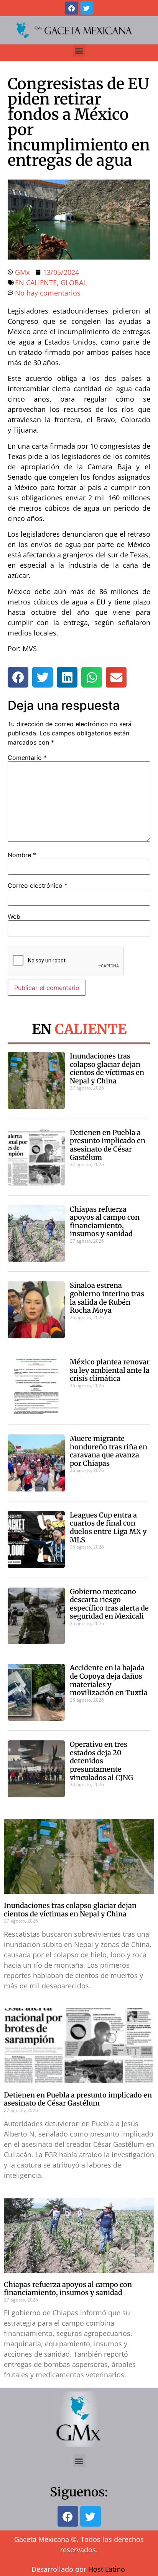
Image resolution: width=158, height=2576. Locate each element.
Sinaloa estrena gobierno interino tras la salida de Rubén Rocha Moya (107, 1298)
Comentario (27, 758)
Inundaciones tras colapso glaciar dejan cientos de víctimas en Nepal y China (107, 1068)
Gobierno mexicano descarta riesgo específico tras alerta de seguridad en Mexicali (109, 1604)
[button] (79, 51)
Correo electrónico (38, 885)
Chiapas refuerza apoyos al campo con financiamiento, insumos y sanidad (105, 1222)
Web (14, 916)
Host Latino (107, 2569)
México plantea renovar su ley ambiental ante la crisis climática (110, 1370)
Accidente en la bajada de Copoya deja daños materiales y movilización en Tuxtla (109, 1680)
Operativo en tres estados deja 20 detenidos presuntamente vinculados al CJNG (101, 1761)
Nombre (22, 855)
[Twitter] (87, 8)
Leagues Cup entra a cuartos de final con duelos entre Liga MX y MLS (108, 1527)
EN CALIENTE (36, 283)
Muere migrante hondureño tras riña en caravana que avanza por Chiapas (109, 1451)
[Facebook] (72, 8)
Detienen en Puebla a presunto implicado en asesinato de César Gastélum (108, 1145)
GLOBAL (74, 283)
